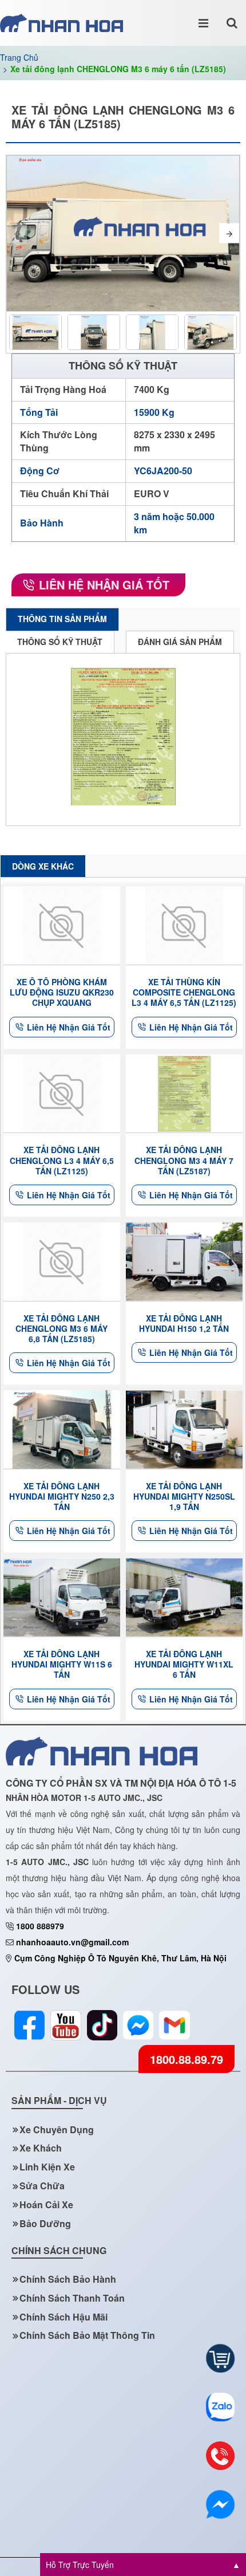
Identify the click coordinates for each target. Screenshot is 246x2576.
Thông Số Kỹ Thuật (60, 642)
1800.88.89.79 (187, 2059)
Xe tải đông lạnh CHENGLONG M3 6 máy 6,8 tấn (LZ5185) (61, 1329)
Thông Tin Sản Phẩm (62, 619)
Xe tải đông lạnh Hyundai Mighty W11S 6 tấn (62, 1664)
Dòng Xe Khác (43, 866)
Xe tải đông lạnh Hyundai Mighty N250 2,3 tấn (62, 1497)
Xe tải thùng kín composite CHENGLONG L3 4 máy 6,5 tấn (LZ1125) (184, 992)
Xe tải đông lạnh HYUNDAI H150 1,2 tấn (184, 1323)
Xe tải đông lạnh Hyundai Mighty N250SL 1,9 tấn (184, 1497)
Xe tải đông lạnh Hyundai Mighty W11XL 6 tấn (184, 1664)
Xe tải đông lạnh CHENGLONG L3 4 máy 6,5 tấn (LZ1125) (62, 1160)
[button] (17, 233)
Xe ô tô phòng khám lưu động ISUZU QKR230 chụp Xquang (62, 992)
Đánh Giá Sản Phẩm (180, 642)
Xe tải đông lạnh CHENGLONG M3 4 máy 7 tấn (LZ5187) (184, 1160)
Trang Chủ (19, 57)
